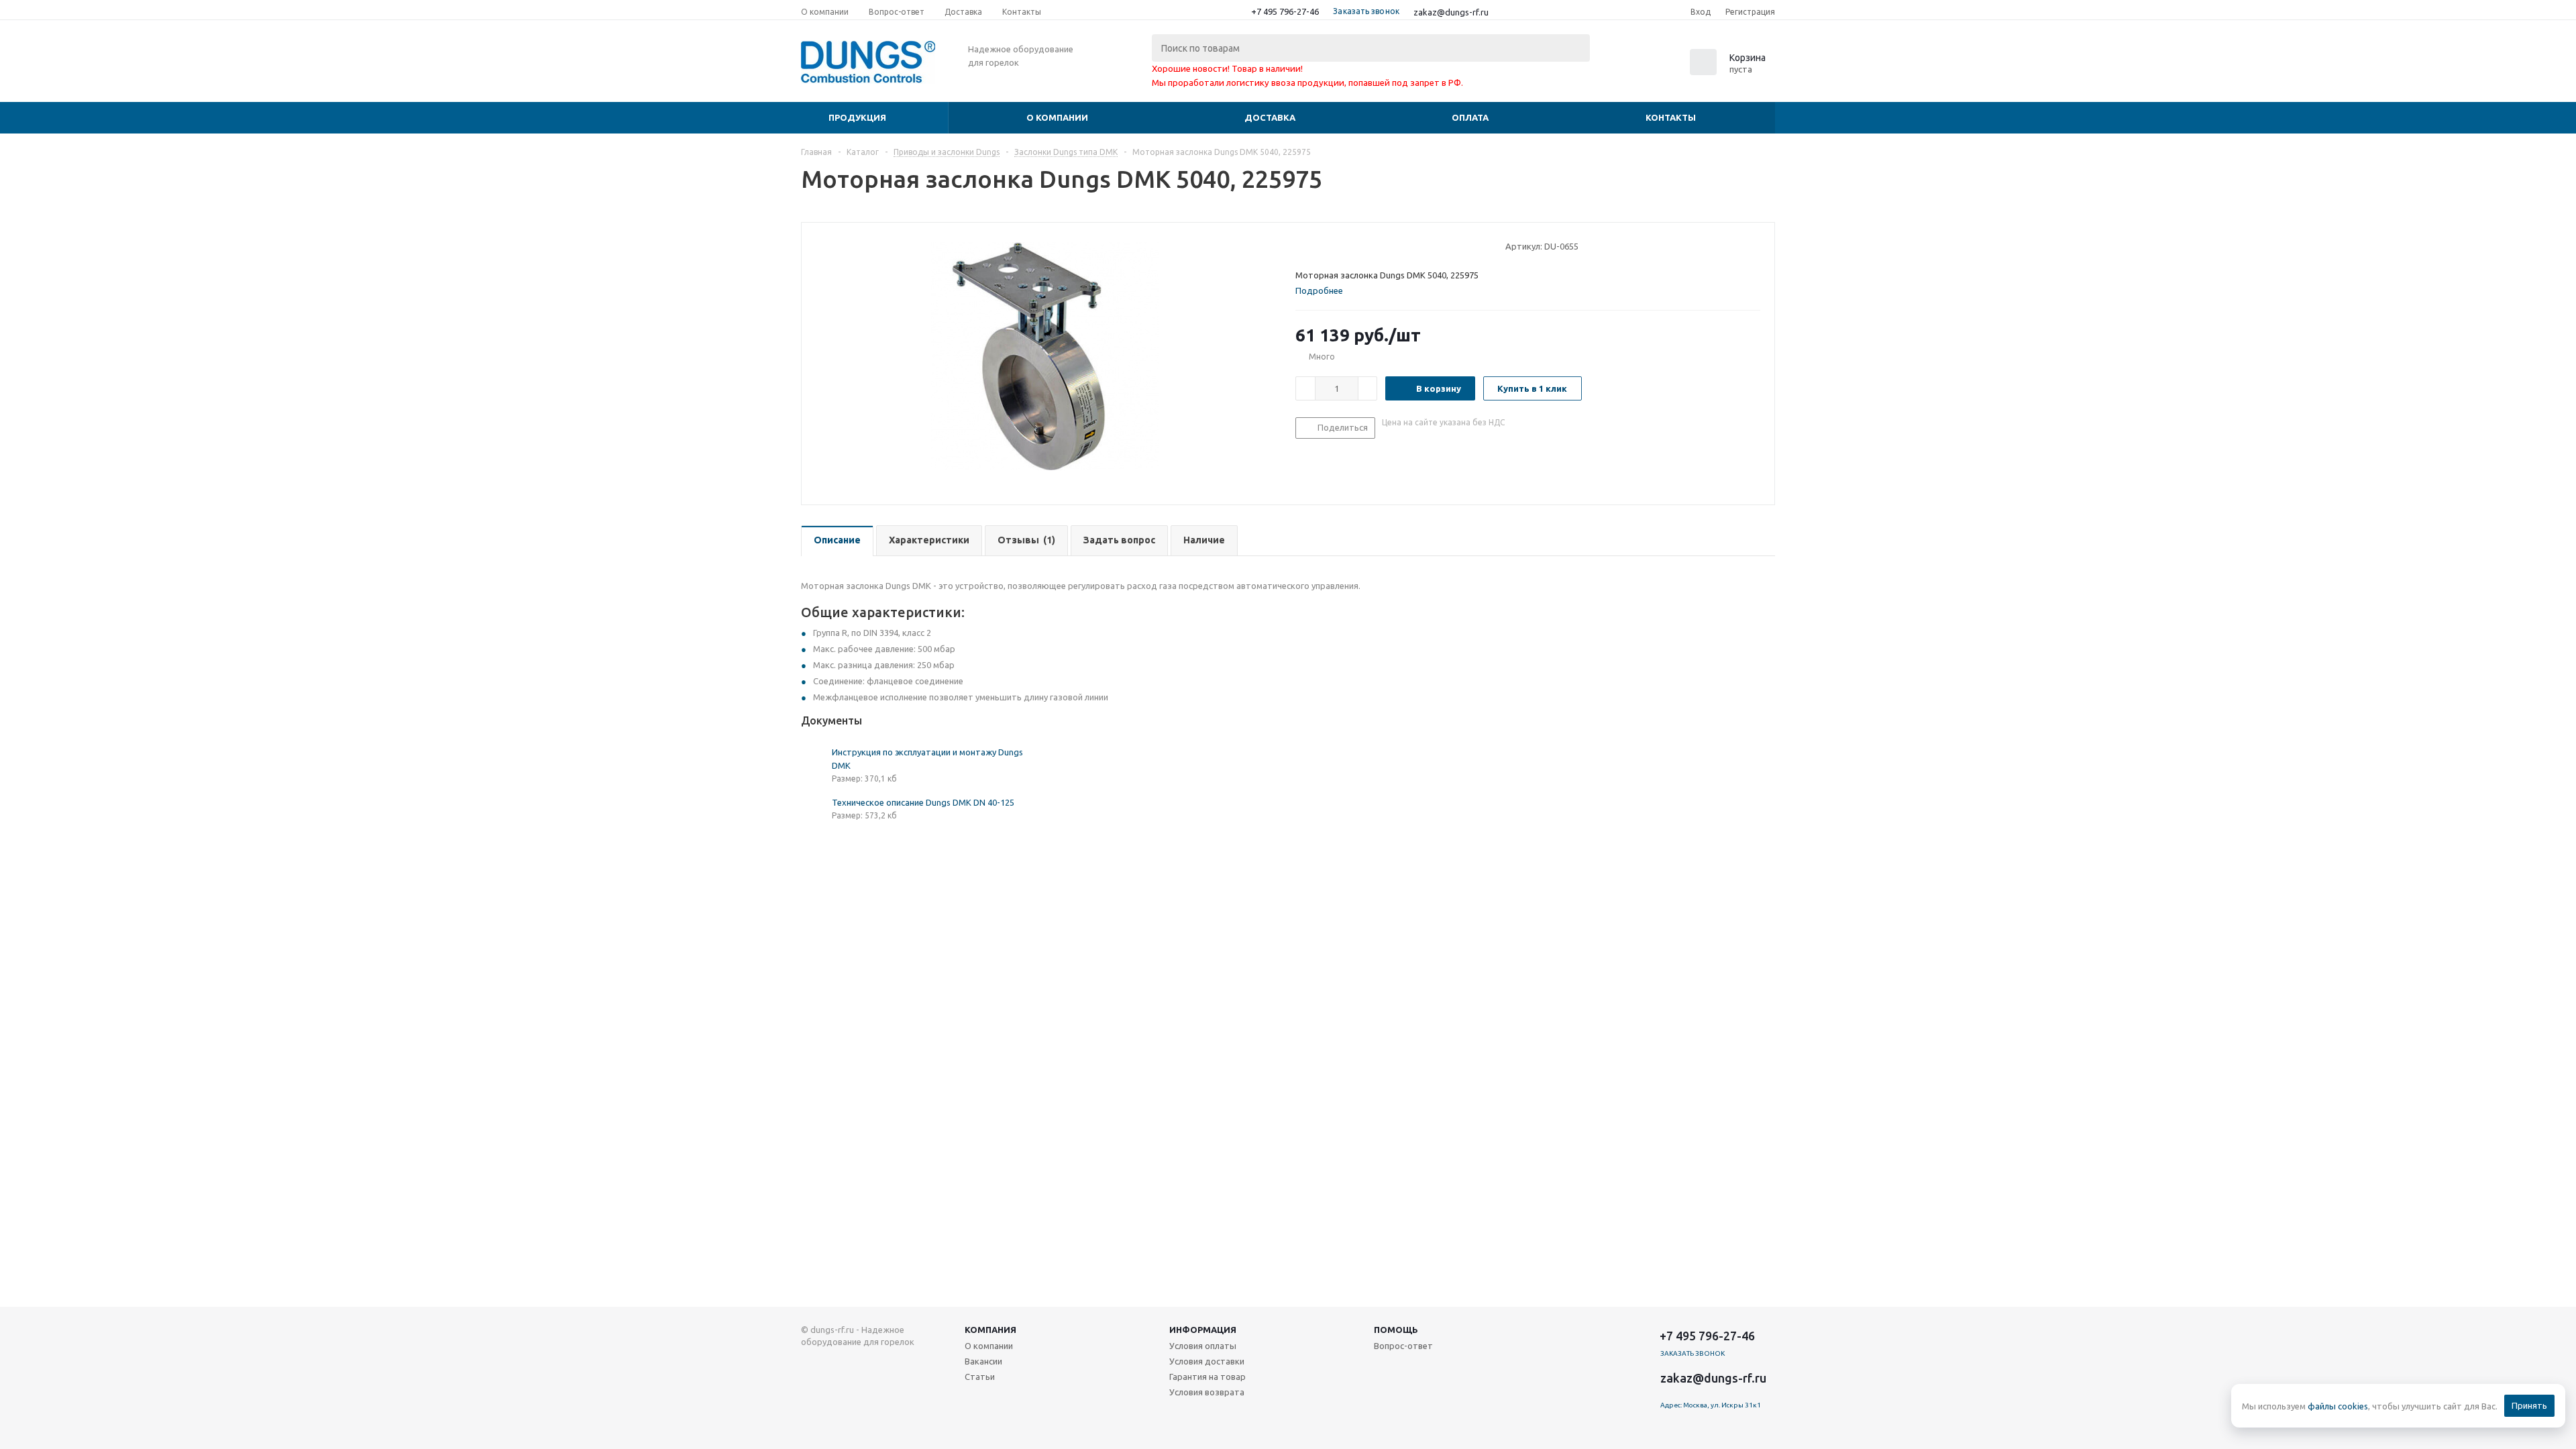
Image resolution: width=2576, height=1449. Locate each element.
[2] (1314, 246)
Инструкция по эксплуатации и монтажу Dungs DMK (927, 759)
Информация (1203, 1330)
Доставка (1270, 117)
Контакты (1671, 117)
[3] (1327, 246)
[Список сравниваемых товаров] (1627, 66)
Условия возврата (1207, 1392)
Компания (990, 1330)
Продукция (857, 117)
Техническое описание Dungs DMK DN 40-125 (923, 802)
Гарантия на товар (1207, 1377)
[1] (1302, 246)
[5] (1353, 246)
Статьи (980, 1377)
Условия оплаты (1203, 1346)
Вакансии (983, 1361)
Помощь (1396, 1330)
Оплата (1470, 117)
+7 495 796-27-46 (1285, 11)
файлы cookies (2338, 1406)
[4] (1340, 246)
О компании (1057, 117)
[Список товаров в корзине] (1729, 71)
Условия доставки (1207, 1361)
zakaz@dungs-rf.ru (1451, 12)
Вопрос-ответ (1403, 1346)
